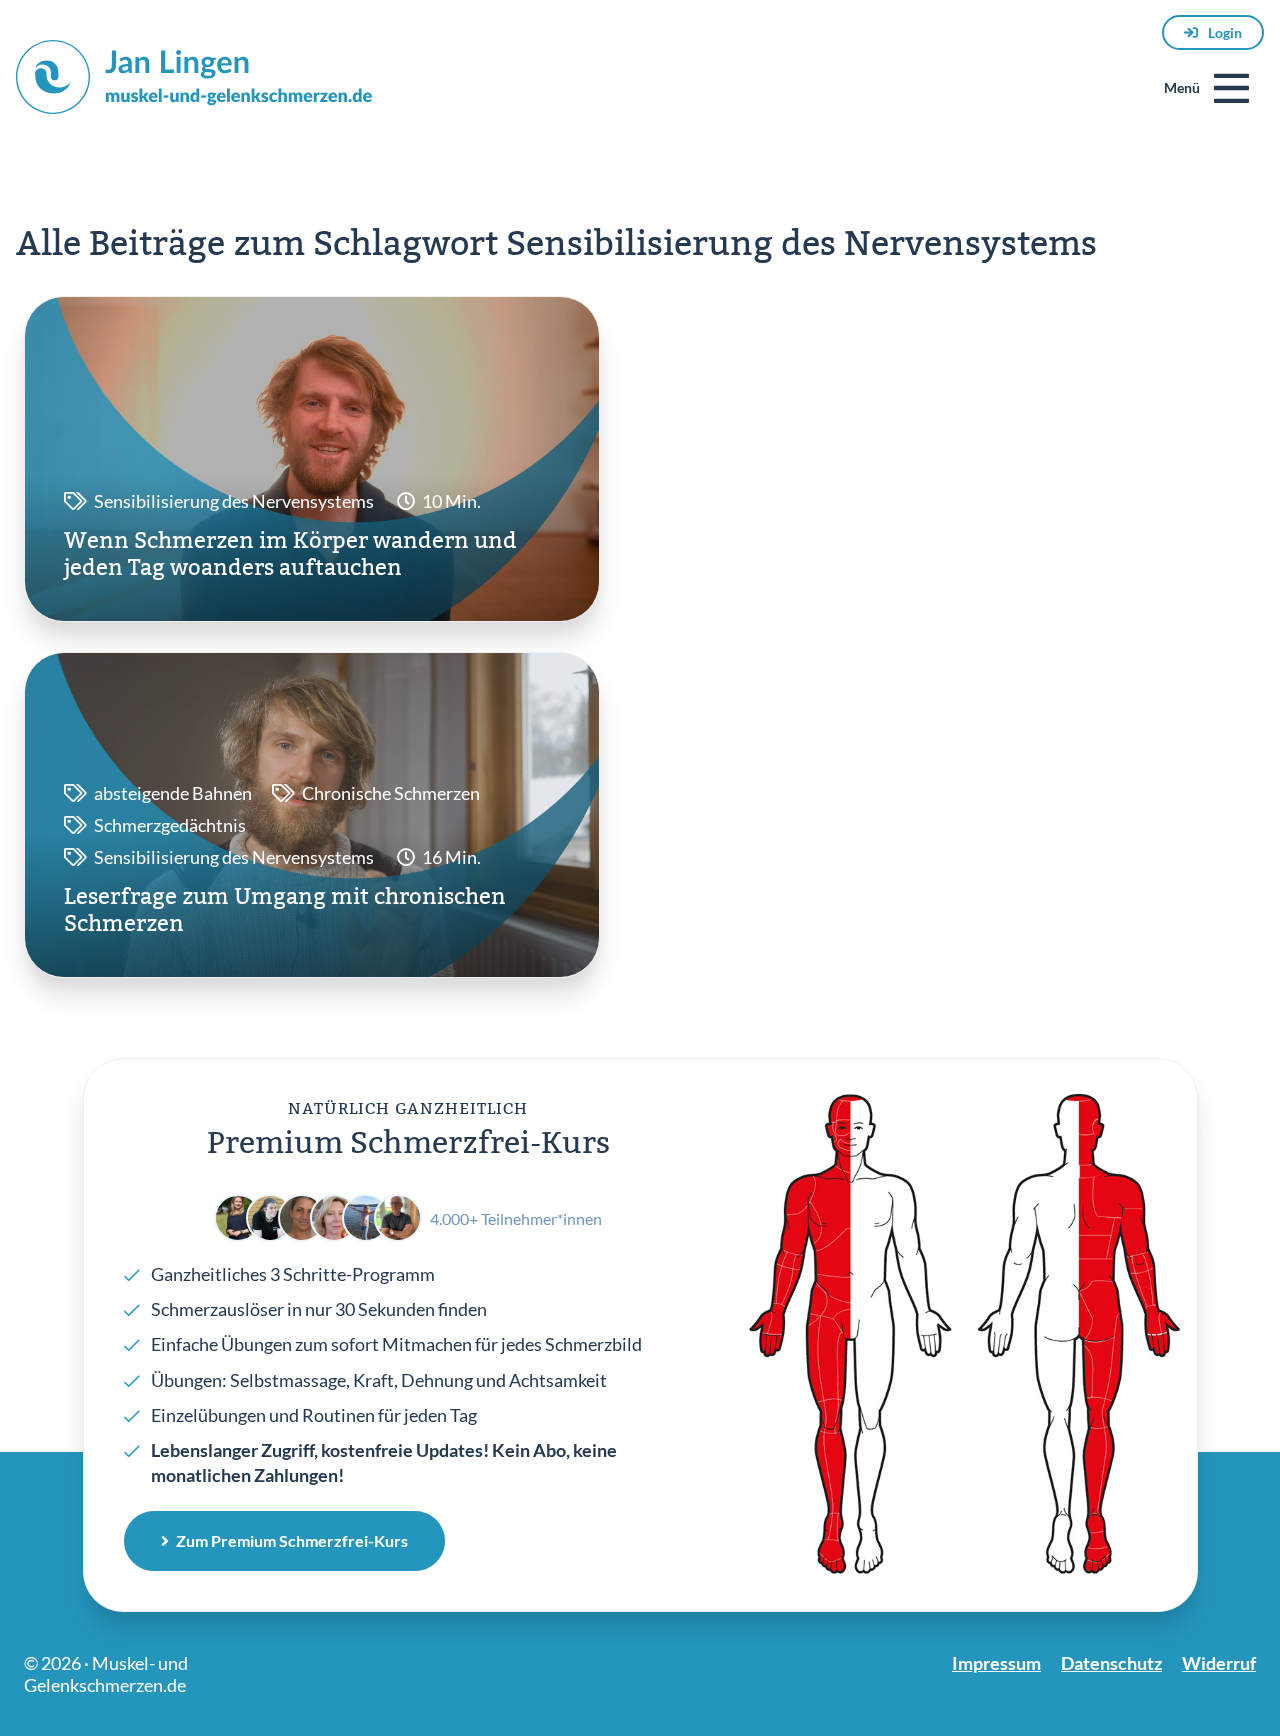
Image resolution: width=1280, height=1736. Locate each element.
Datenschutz (1111, 1663)
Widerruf (1219, 1663)
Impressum (996, 1663)
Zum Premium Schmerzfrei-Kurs (292, 1540)
